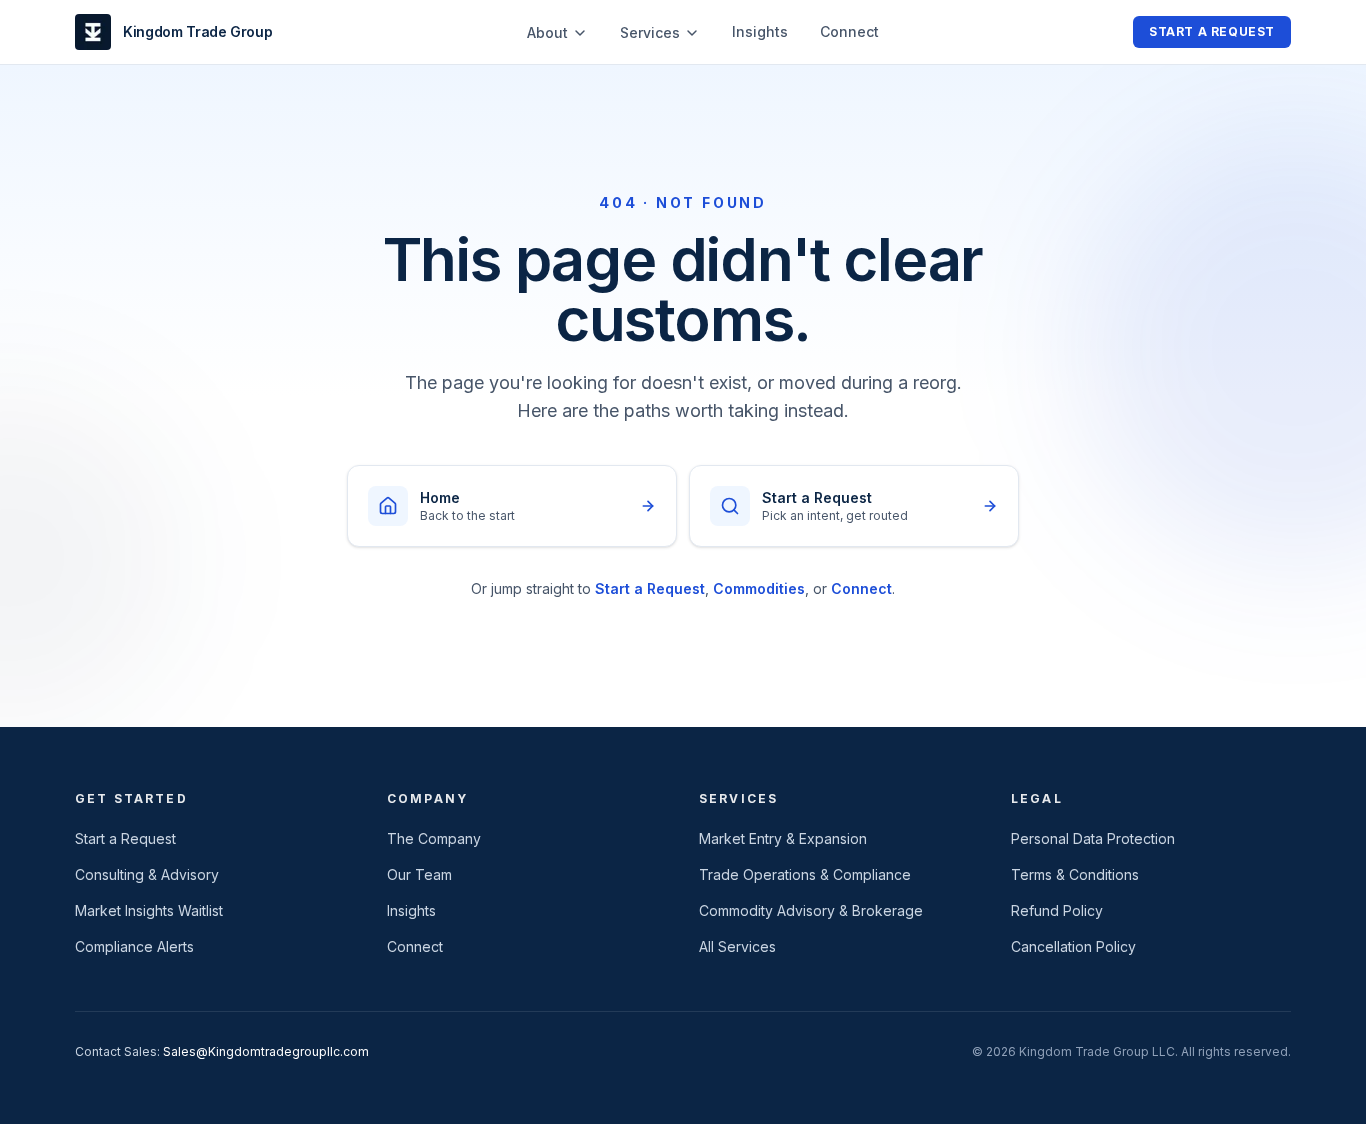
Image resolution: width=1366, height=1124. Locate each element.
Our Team (419, 874)
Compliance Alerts (134, 946)
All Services (737, 946)
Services (650, 32)
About (547, 32)
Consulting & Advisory (147, 874)
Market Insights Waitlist (149, 910)
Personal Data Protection (1093, 838)
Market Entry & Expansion (783, 838)
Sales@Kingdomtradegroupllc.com (266, 1051)
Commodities (759, 588)
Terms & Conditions (1075, 874)
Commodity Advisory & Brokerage (811, 910)
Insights (760, 31)
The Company (434, 838)
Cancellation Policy (1073, 946)
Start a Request (1212, 31)
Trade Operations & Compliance (805, 874)
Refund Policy (1057, 910)
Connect (849, 31)
